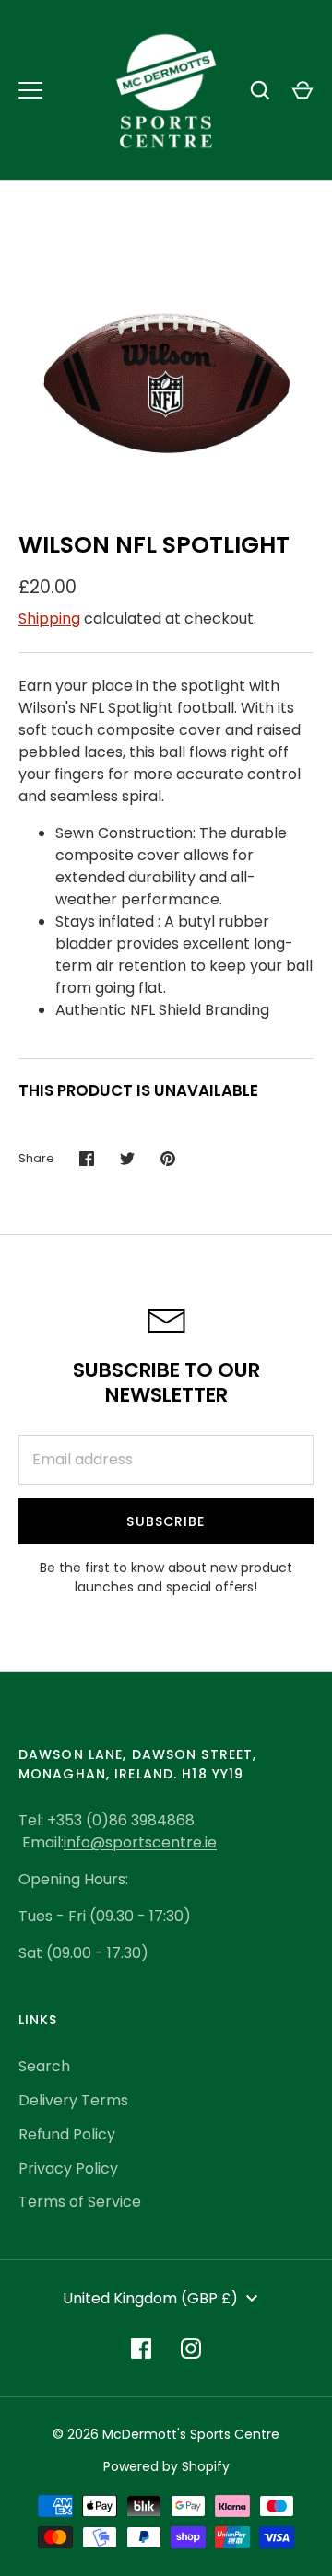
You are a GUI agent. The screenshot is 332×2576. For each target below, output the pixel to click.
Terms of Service (80, 2202)
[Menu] (30, 90)
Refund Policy (67, 2134)
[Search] (260, 90)
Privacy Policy (68, 2168)
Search (44, 2066)
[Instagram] (191, 2349)
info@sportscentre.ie (140, 1842)
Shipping (49, 618)
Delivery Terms (73, 2100)
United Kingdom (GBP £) (150, 2298)
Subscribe (166, 1521)
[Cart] (302, 90)
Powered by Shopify (166, 2466)
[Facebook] (141, 2349)
